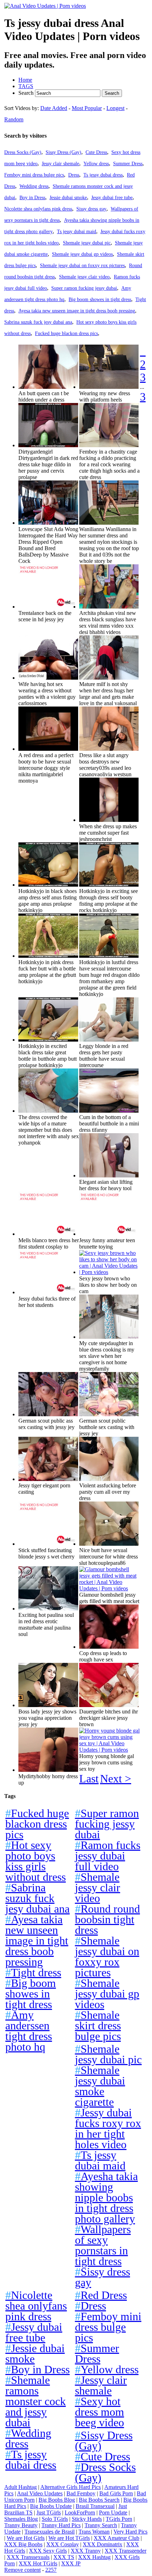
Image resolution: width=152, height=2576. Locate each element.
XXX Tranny (86, 2551)
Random (14, 119)
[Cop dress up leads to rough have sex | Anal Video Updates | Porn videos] (109, 1647)
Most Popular (87, 108)
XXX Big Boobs (23, 2544)
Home (25, 80)
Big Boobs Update (51, 2506)
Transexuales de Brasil (49, 2532)
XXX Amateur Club (116, 2538)
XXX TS (64, 2557)
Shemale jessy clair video (84, 277)
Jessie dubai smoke (68, 197)
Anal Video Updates (40, 2493)
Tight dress (33, 1972)
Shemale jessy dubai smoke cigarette (100, 2086)
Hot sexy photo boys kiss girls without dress (36, 1861)
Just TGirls (49, 2512)
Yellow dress (96, 163)
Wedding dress (34, 186)
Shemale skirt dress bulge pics (98, 2025)
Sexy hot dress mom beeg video (100, 2412)
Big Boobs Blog (57, 2500)
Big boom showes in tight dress (100, 299)
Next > (116, 1779)
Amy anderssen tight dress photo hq (29, 2031)
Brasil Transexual (95, 2506)
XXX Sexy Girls (48, 2551)
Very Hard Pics (130, 2532)
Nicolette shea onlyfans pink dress (38, 209)
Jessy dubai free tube (112, 197)
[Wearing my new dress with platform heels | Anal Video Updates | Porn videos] (109, 387)
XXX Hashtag (94, 2557)
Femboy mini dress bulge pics (34, 175)
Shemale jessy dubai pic (87, 243)
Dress (74, 175)
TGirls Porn (119, 2519)
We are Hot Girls (26, 2538)
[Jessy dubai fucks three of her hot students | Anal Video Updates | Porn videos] (48, 1292)
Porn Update (113, 2512)
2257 (51, 2570)
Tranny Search (101, 2525)
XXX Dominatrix (103, 2544)
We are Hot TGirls (69, 2538)
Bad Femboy (81, 2493)
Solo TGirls (55, 2519)
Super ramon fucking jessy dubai (84, 288)
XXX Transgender (125, 2551)
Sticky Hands (87, 2519)
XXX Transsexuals (28, 2557)
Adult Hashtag (21, 2487)
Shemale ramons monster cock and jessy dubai (36, 2401)
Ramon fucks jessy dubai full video (108, 1856)
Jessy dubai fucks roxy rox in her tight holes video (108, 2128)
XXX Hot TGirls (38, 2563)
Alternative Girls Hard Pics (71, 2487)
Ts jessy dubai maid (77, 231)
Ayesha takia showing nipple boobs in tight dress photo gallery (106, 2197)
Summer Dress (128, 163)
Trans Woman (94, 2532)
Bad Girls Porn (116, 2493)
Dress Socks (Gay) (23, 152)
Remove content (22, 2570)
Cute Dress (96, 152)
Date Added (54, 108)
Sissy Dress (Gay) (63, 152)
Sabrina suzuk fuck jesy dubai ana (38, 322)
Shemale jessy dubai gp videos (82, 254)
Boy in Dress (32, 197)
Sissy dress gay (91, 209)
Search (27, 93)
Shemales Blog (21, 2519)
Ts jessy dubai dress (103, 175)
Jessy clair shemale (60, 163)
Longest (115, 108)
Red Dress (101, 2295)
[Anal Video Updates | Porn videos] (45, 6)
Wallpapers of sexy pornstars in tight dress (103, 2245)
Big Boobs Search (99, 2500)
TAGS (26, 86)
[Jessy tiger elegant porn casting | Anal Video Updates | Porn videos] (48, 1479)
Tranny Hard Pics (61, 2525)
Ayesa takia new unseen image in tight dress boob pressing (77, 311)
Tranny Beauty (21, 2525)
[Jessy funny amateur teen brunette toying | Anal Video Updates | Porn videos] (109, 1234)
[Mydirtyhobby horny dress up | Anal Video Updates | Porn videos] (48, 1770)
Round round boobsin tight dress (107, 1919)
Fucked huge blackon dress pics (66, 333)
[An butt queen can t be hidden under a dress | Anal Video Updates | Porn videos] (48, 387)
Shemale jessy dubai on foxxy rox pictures (82, 265)
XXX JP (71, 2563)
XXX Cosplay (63, 2544)
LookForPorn (80, 2512)
